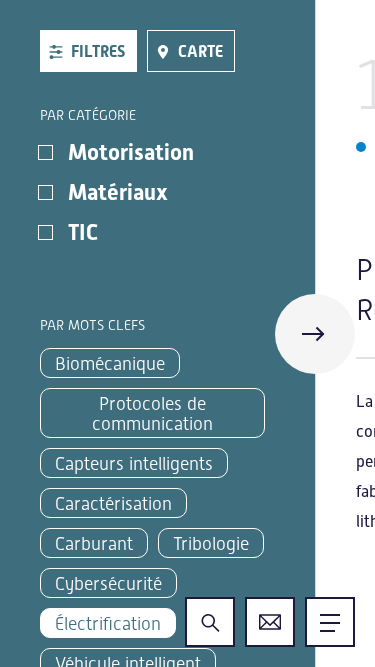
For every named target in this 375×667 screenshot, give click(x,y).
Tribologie (211, 543)
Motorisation (131, 152)
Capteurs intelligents (134, 463)
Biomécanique (110, 363)
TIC (83, 232)
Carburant (94, 543)
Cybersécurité (108, 583)
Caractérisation (113, 503)
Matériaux (118, 192)
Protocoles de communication (152, 413)
